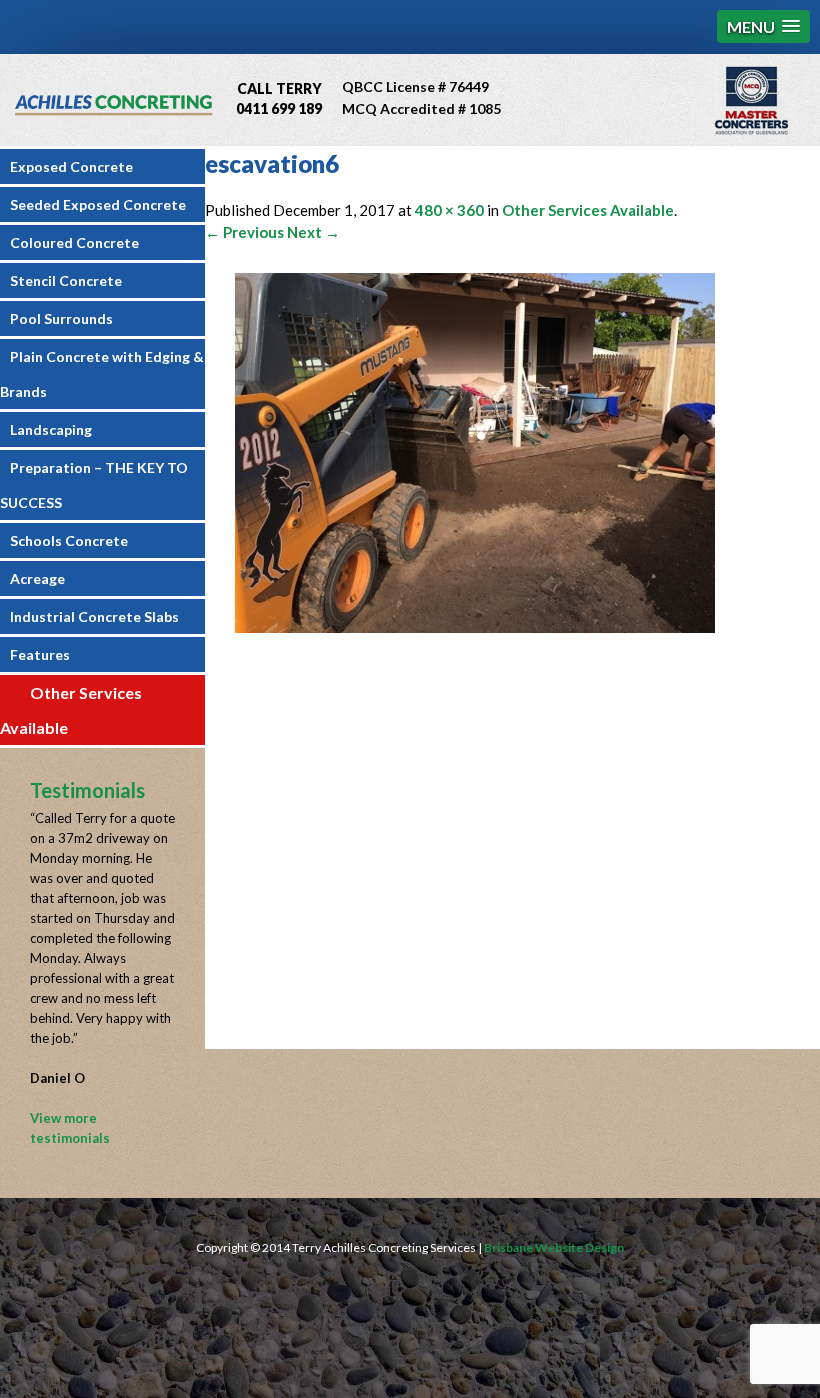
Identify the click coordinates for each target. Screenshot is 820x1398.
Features (40, 654)
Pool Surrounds (61, 318)
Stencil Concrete (66, 280)
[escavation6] (475, 627)
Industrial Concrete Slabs (94, 616)
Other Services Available (71, 710)
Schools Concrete (69, 540)
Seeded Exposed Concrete (98, 204)
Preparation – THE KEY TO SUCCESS (94, 485)
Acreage (37, 578)
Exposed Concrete (71, 166)
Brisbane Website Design (554, 1247)
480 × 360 (449, 210)
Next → (313, 232)
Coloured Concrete (74, 242)
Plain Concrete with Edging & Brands (102, 374)
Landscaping (51, 429)
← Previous (244, 232)
